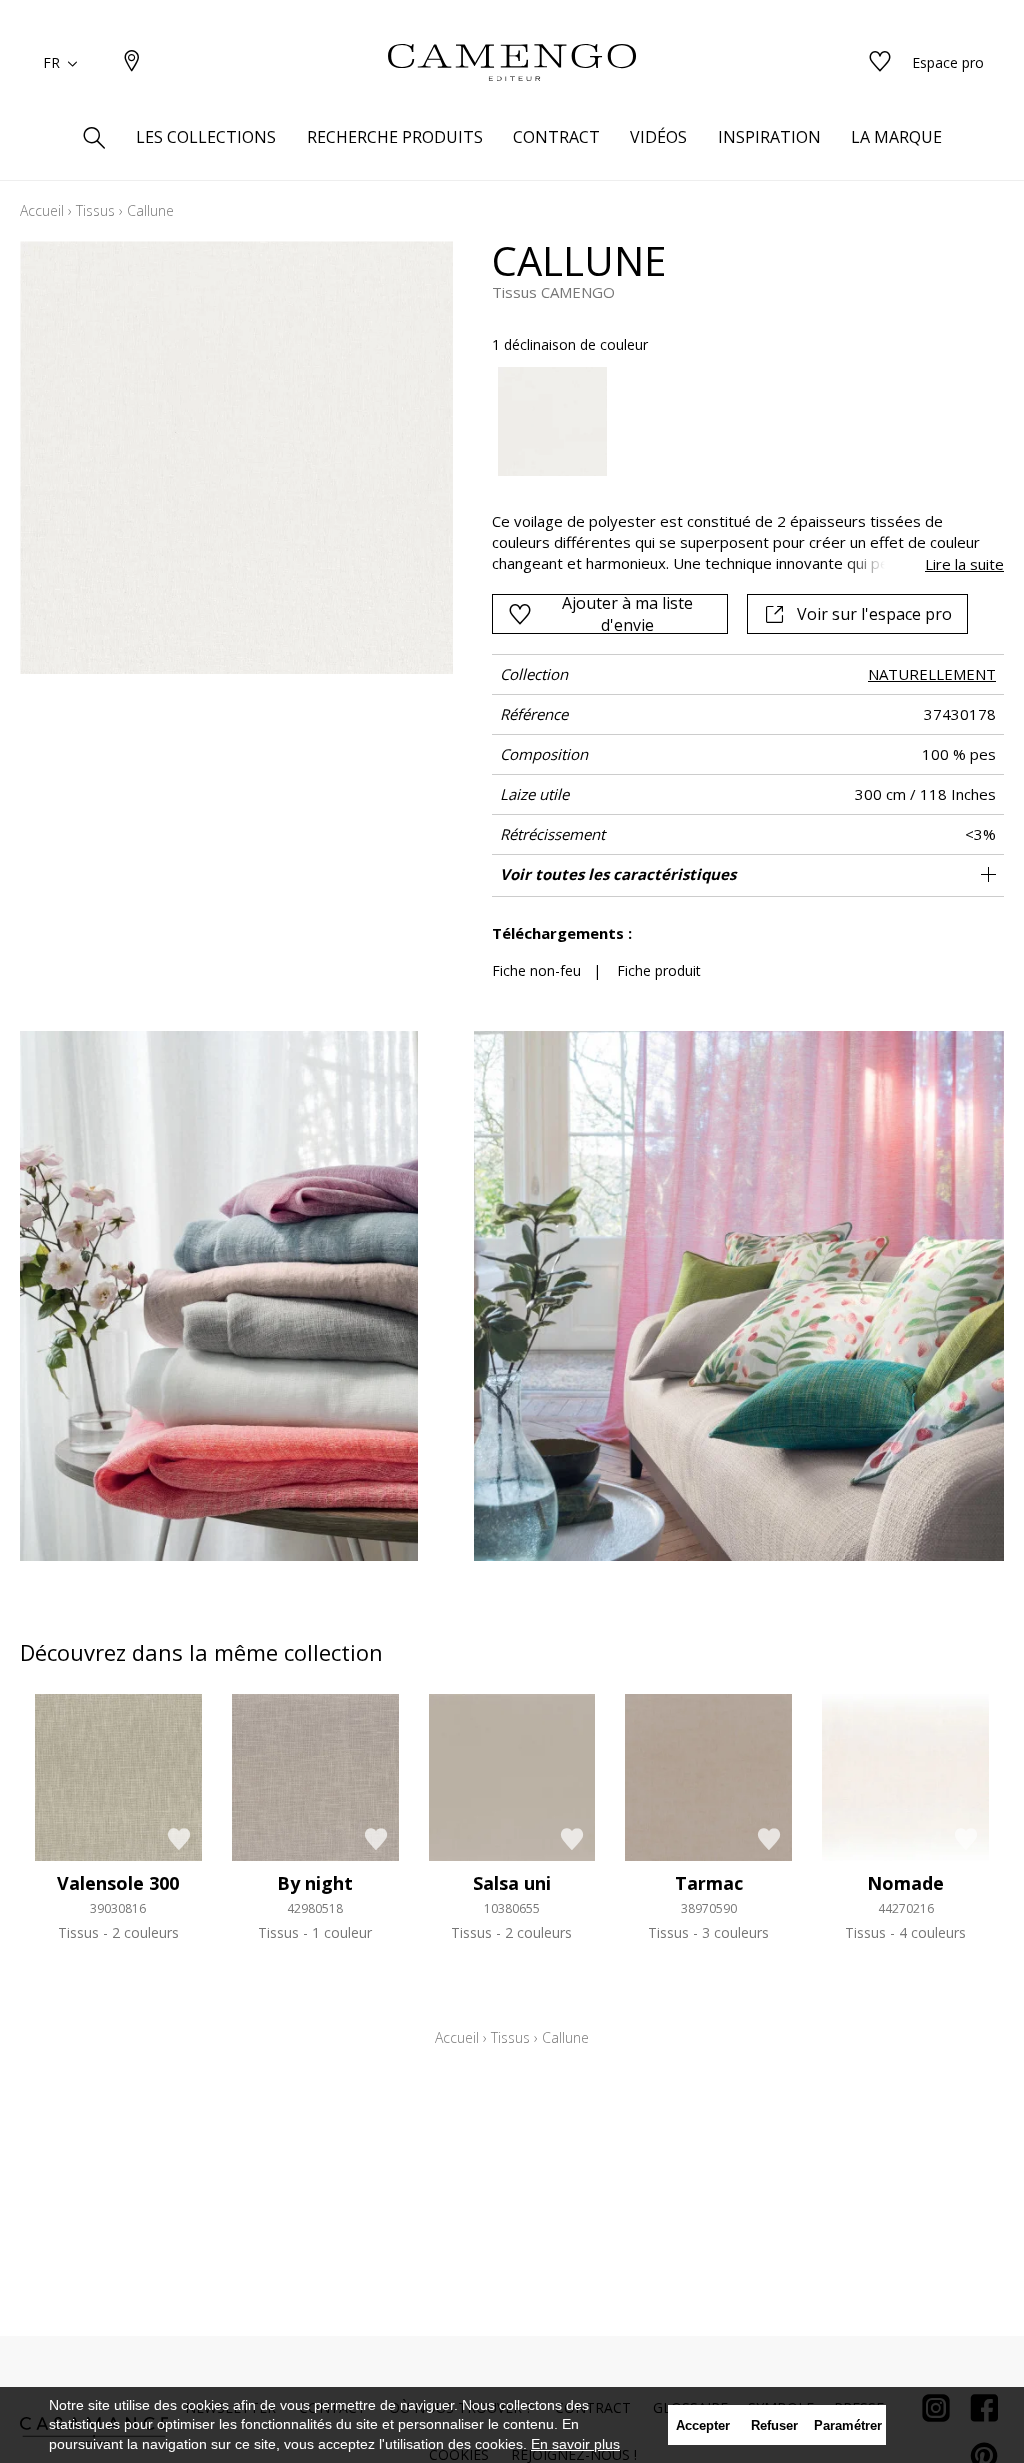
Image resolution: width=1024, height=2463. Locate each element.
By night (315, 1883)
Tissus (95, 210)
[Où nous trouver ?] (132, 62)
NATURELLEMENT (932, 674)
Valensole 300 (118, 1883)
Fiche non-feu (536, 970)
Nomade (905, 1883)
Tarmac (709, 1883)
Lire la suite (964, 564)
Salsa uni (512, 1883)
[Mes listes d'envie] (880, 62)
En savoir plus (575, 2444)
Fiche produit (659, 970)
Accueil (42, 210)
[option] (553, 422)
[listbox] (738, 422)
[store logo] (512, 63)
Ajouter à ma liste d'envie (627, 614)
